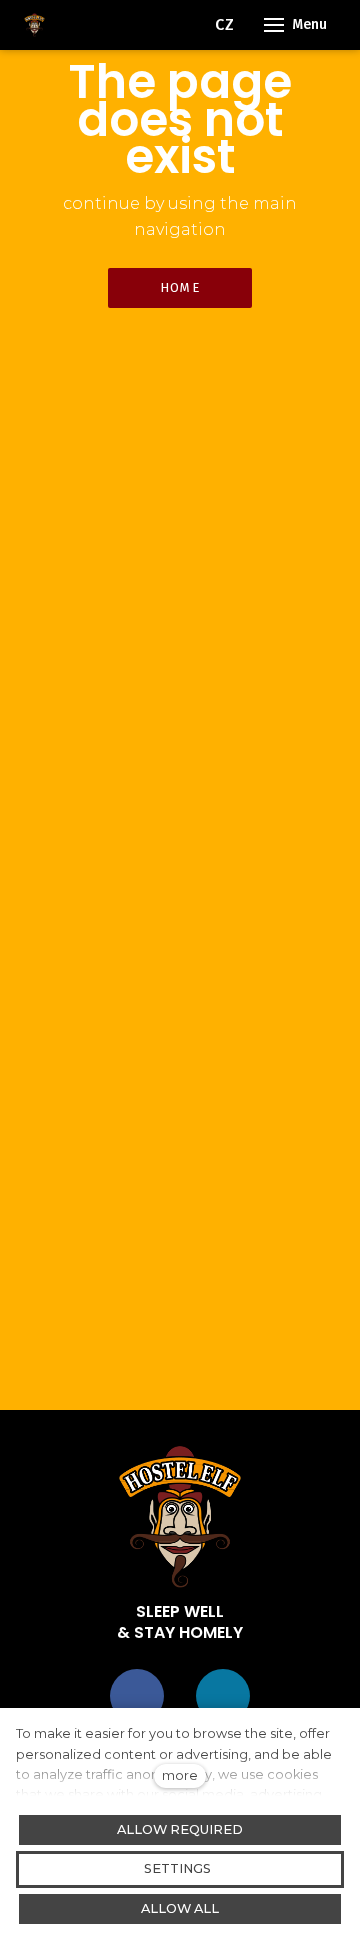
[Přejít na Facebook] (137, 1696)
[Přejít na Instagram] (223, 1696)
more (180, 1775)
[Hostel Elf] (34, 25)
